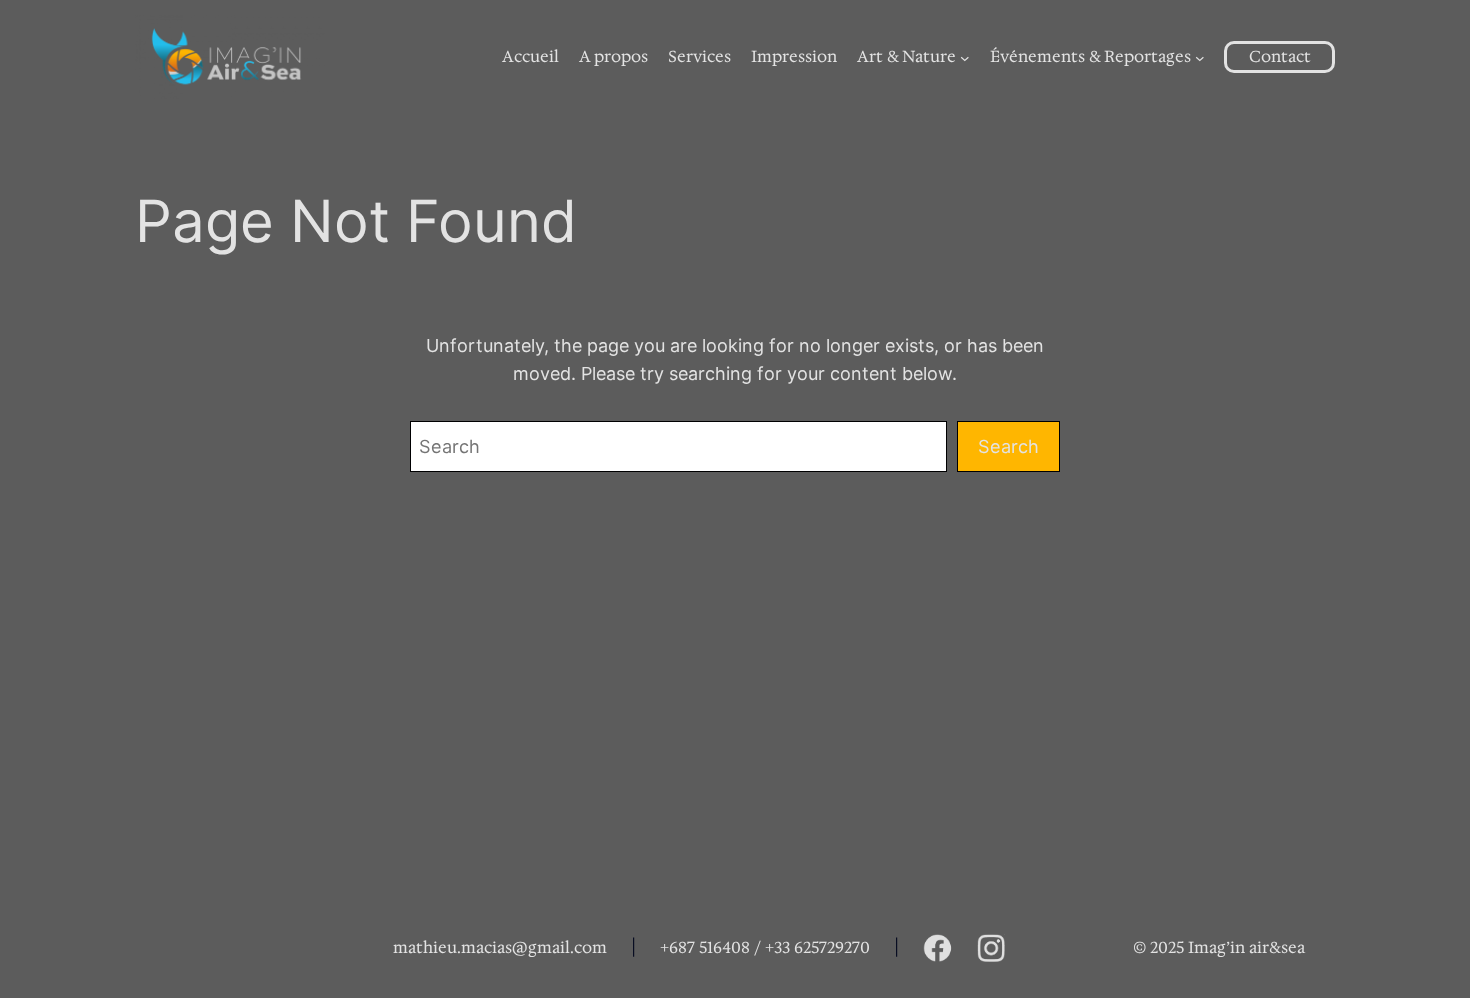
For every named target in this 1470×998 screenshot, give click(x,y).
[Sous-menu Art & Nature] (965, 57)
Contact (1280, 56)
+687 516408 (705, 947)
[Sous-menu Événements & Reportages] (1200, 57)
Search (1008, 446)
